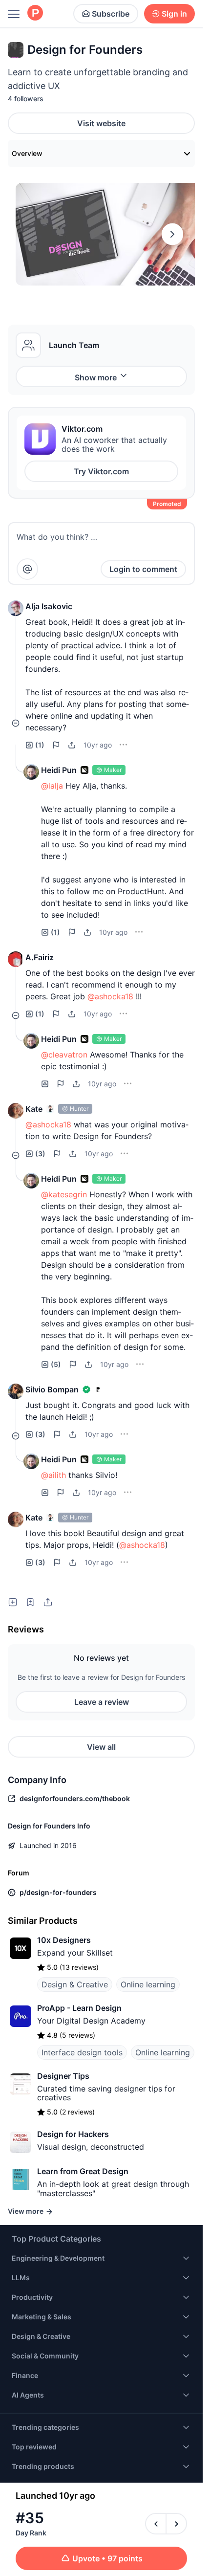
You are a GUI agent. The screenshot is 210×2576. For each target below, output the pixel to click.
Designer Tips (63, 2076)
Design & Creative (75, 1984)
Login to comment (143, 569)
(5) (56, 1364)
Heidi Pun (59, 770)
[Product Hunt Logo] (35, 13)
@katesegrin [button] (64, 1194)
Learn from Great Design (83, 2171)
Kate (34, 1109)
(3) (40, 1154)
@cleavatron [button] (64, 1055)
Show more (96, 377)
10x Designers (64, 1940)
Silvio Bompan (52, 1389)
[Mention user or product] (27, 569)
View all (101, 1747)
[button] (16, 608)
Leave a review (102, 1702)
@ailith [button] (53, 1475)
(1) (40, 745)
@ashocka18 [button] (110, 996)
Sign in (174, 14)
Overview (27, 153)
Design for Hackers (73, 2134)
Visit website (101, 123)
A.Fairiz (40, 957)
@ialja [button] (52, 786)
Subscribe (111, 14)
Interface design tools (82, 2052)
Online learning (148, 1984)
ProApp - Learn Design (79, 2008)
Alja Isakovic (49, 606)
